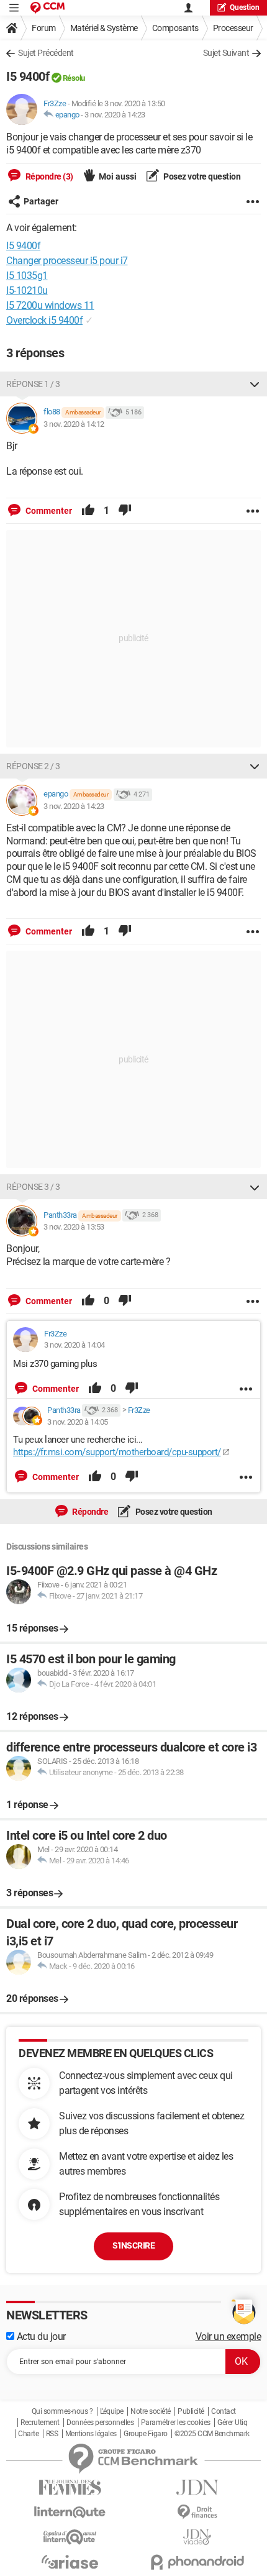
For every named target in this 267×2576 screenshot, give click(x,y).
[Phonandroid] (197, 2562)
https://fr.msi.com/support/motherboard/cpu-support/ (117, 1452)
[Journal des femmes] (70, 2487)
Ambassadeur (83, 412)
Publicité (191, 2411)
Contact (224, 2411)
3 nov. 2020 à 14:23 (115, 115)
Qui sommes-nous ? (62, 2411)
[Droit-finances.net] (197, 2512)
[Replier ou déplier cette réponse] (255, 384)
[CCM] (48, 8)
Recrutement (40, 2423)
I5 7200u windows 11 (50, 305)
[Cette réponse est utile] (88, 511)
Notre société (151, 2411)
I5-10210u (27, 290)
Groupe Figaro (146, 2434)
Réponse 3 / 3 (33, 1187)
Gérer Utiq (232, 2423)
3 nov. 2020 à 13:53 (74, 1227)
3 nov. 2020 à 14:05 (78, 1422)
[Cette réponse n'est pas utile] (125, 511)
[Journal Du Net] (197, 2487)
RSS (52, 2434)
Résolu (74, 78)
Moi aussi (118, 176)
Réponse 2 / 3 (33, 766)
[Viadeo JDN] (197, 2537)
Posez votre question (201, 176)
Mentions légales (91, 2434)
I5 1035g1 (27, 276)
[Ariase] (70, 2562)
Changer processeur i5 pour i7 (67, 261)
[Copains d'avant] (70, 2537)
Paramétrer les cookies (176, 2423)
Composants (175, 28)
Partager (41, 201)
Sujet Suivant (226, 53)
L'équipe (112, 2411)
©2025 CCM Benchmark (212, 2434)
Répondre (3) (48, 176)
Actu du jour (40, 2336)
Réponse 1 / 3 (33, 384)
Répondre (90, 1512)
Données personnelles (100, 2423)
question (245, 7)
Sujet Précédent (46, 53)
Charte (28, 2434)
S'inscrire (133, 2245)
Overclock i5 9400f (44, 320)
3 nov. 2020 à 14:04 (75, 1345)
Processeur (233, 28)
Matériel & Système (104, 28)
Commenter (48, 511)
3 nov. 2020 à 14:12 (74, 424)
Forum (44, 28)
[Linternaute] (70, 2512)
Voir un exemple (229, 2336)
